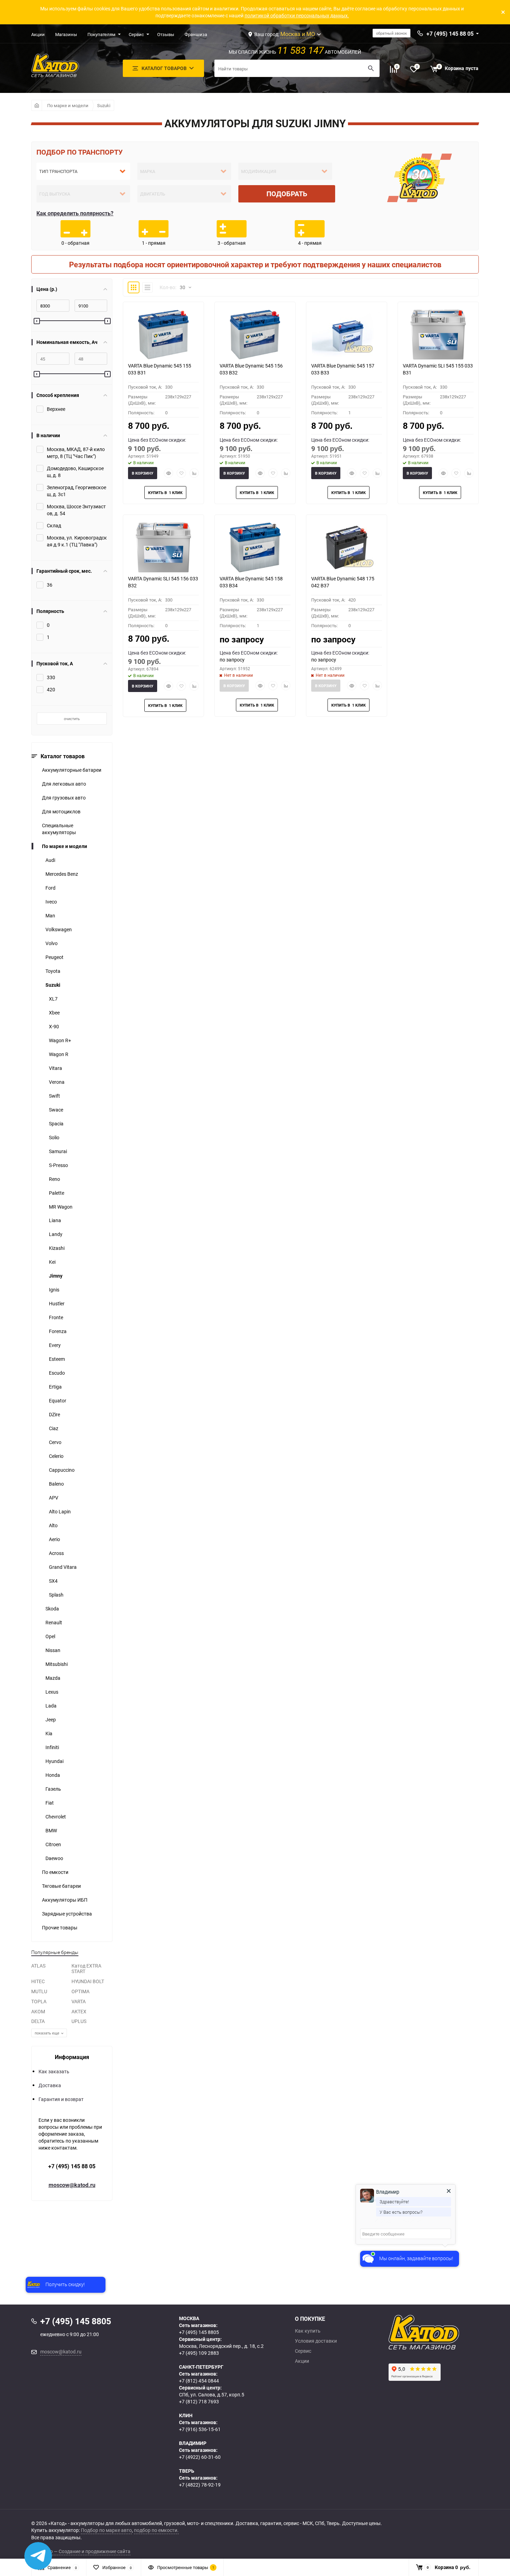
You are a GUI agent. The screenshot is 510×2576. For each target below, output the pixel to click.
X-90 (54, 1026)
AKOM (38, 2011)
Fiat (50, 1803)
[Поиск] (371, 68)
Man (50, 915)
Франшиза (196, 34)
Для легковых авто (64, 784)
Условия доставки (316, 2341)
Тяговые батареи (61, 1886)
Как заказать (54, 2071)
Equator (58, 1401)
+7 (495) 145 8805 (199, 2332)
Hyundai (54, 1761)
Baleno (56, 1484)
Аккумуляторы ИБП (65, 1900)
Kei (52, 1262)
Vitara (56, 1068)
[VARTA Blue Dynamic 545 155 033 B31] (163, 335)
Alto (53, 1525)
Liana (55, 1220)
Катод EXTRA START (86, 1969)
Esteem (57, 1359)
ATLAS (38, 1966)
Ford (50, 888)
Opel (50, 1636)
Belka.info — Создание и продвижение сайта (81, 2551)
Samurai (58, 1151)
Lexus (52, 1692)
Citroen (53, 1844)
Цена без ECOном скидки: (157, 440)
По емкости (55, 1872)
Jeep (51, 1719)
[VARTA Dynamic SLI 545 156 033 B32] (163, 547)
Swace (56, 1110)
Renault (54, 1622)
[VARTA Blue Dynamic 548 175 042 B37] (347, 547)
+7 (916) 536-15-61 (200, 2429)
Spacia (56, 1123)
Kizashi (57, 1248)
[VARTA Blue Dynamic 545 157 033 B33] (347, 335)
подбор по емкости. (156, 2530)
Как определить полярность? (75, 213)
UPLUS (79, 2021)
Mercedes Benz (62, 874)
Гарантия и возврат (61, 2099)
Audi (50, 860)
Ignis (54, 1290)
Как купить (308, 2331)
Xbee (54, 1013)
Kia (49, 1733)
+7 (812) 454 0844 (199, 2381)
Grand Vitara (63, 1567)
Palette (57, 1193)
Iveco (51, 902)
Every (55, 1345)
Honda (53, 1775)
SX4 (53, 1581)
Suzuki (104, 105)
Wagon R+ (60, 1040)
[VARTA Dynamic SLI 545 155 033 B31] (438, 335)
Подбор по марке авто (106, 2530)
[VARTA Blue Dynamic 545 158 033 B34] (255, 547)
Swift (54, 1096)
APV (54, 1498)
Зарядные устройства (67, 1914)
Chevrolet (56, 1817)
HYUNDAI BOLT (88, 1981)
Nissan (53, 1650)
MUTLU (39, 1991)
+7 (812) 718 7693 (199, 2401)
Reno (54, 1179)
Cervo (55, 1442)
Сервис (136, 34)
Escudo (57, 1373)
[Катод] (449, 2332)
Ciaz (54, 1428)
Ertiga (55, 1387)
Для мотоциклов (61, 811)
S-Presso (58, 1165)
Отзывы (166, 34)
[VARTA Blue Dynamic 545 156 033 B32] (255, 335)
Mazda (53, 1678)
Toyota (53, 971)
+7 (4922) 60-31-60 (200, 2457)
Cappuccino (62, 1470)
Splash (56, 1595)
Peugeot (54, 957)
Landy (56, 1234)
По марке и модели (68, 105)
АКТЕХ (79, 2011)
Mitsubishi (57, 1664)
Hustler (57, 1303)
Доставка (50, 2085)
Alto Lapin (60, 1511)
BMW (51, 1830)
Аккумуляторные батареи (72, 770)
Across (56, 1553)
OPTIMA (80, 1991)
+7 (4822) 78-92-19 (200, 2485)
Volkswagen (59, 929)
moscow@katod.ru (72, 2185)
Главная (37, 105)
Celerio (56, 1456)
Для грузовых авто (64, 798)
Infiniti (52, 1747)
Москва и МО (298, 34)
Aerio (54, 1539)
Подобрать (287, 194)
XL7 (53, 999)
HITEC (38, 1981)
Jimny (56, 1276)
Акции (38, 34)
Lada (51, 1706)
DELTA (38, 2021)
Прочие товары (60, 1927)
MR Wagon (61, 1207)
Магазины (66, 34)
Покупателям (101, 34)
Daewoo (54, 1858)
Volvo (52, 943)
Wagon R (59, 1054)
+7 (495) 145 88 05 (72, 2166)
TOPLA (39, 2001)
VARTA (79, 2001)
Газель (53, 1789)
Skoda (52, 1609)
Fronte (56, 1317)
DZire (54, 1414)
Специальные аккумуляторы (59, 829)
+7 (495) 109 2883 (199, 2353)
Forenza (58, 1331)
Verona (57, 1082)
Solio (54, 1137)
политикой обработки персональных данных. (297, 15)
